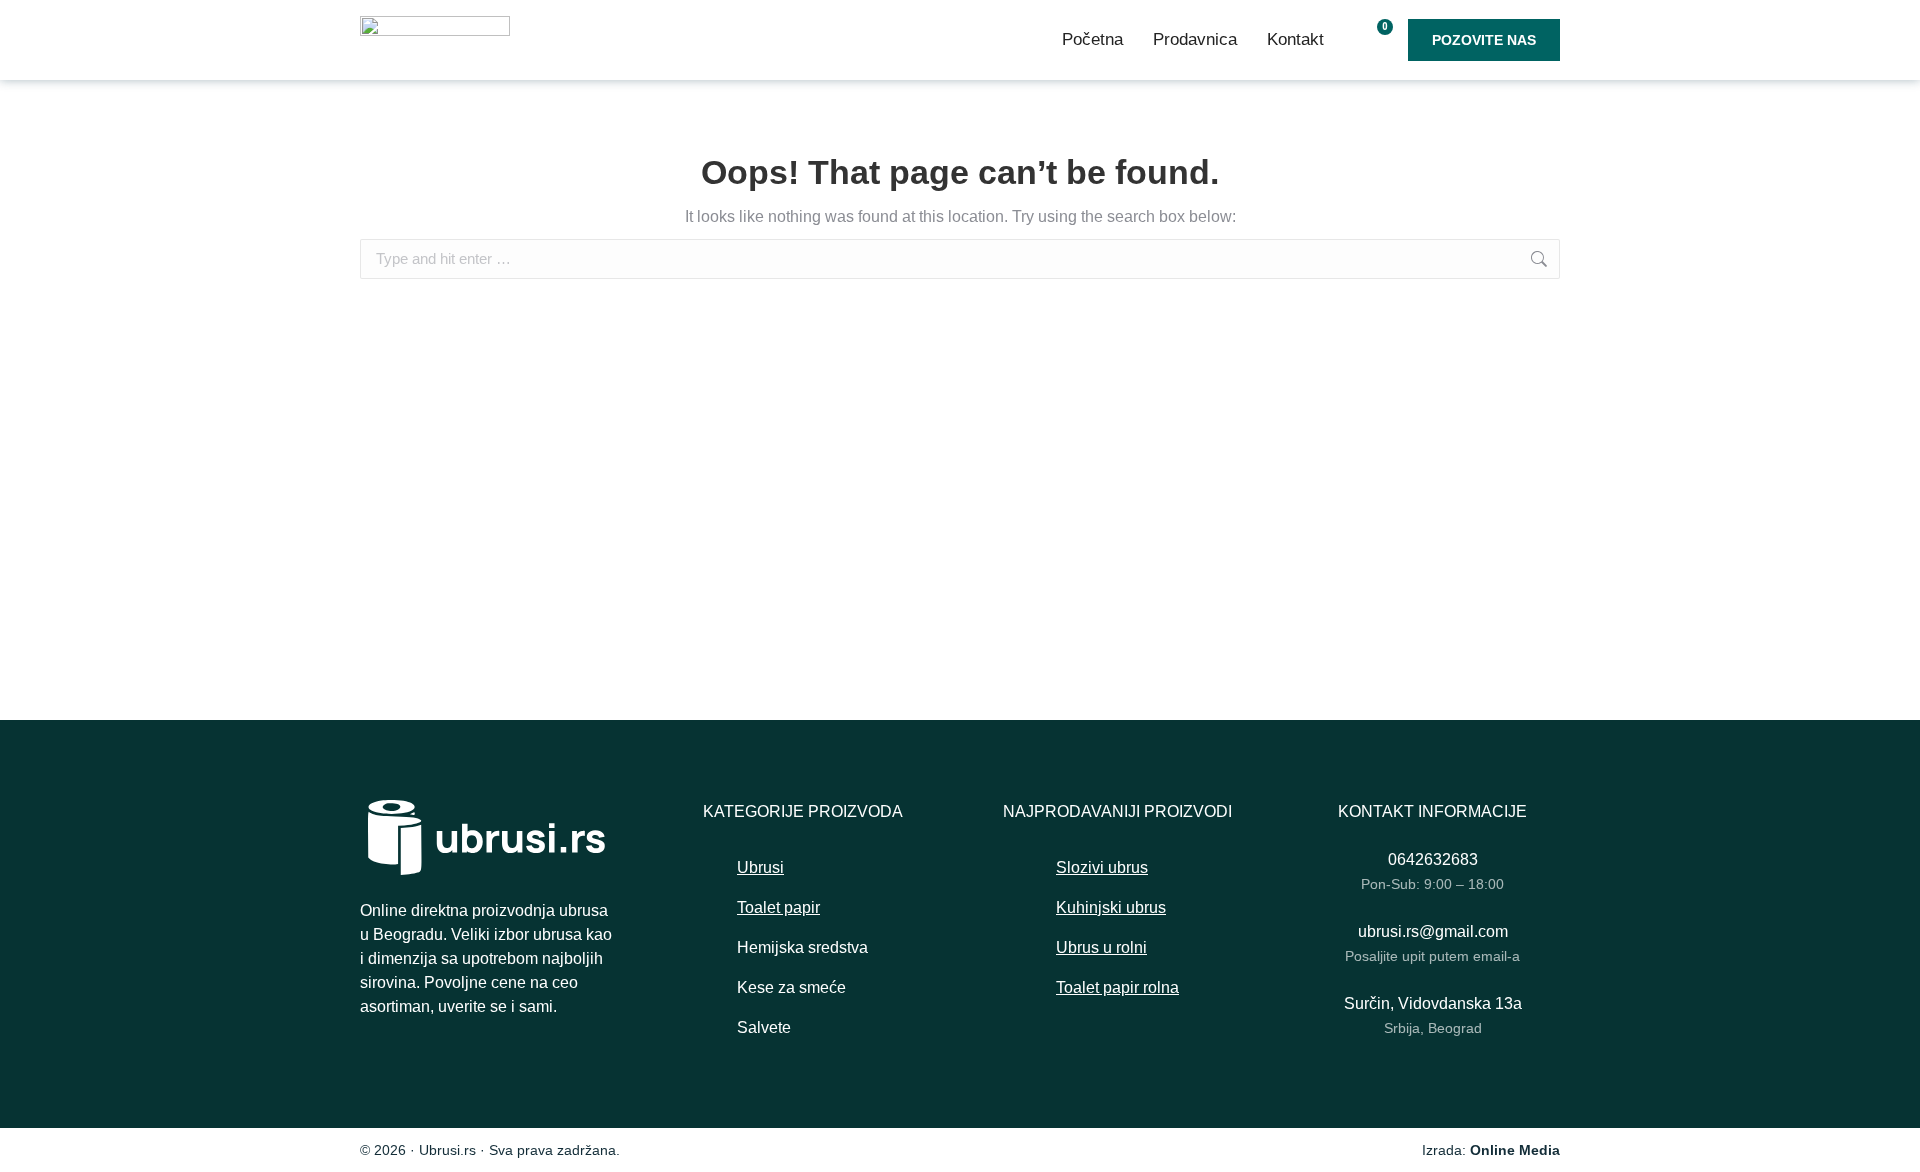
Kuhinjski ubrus (1111, 907)
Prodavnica (1195, 39)
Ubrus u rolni (1101, 947)
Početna (1092, 39)
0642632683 (1433, 859)
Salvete (764, 1027)
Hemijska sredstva (802, 947)
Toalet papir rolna (1117, 987)
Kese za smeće (791, 987)
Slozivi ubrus (1102, 867)
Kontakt (1295, 39)
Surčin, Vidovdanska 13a (1433, 1003)
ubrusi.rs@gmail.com (1433, 931)
